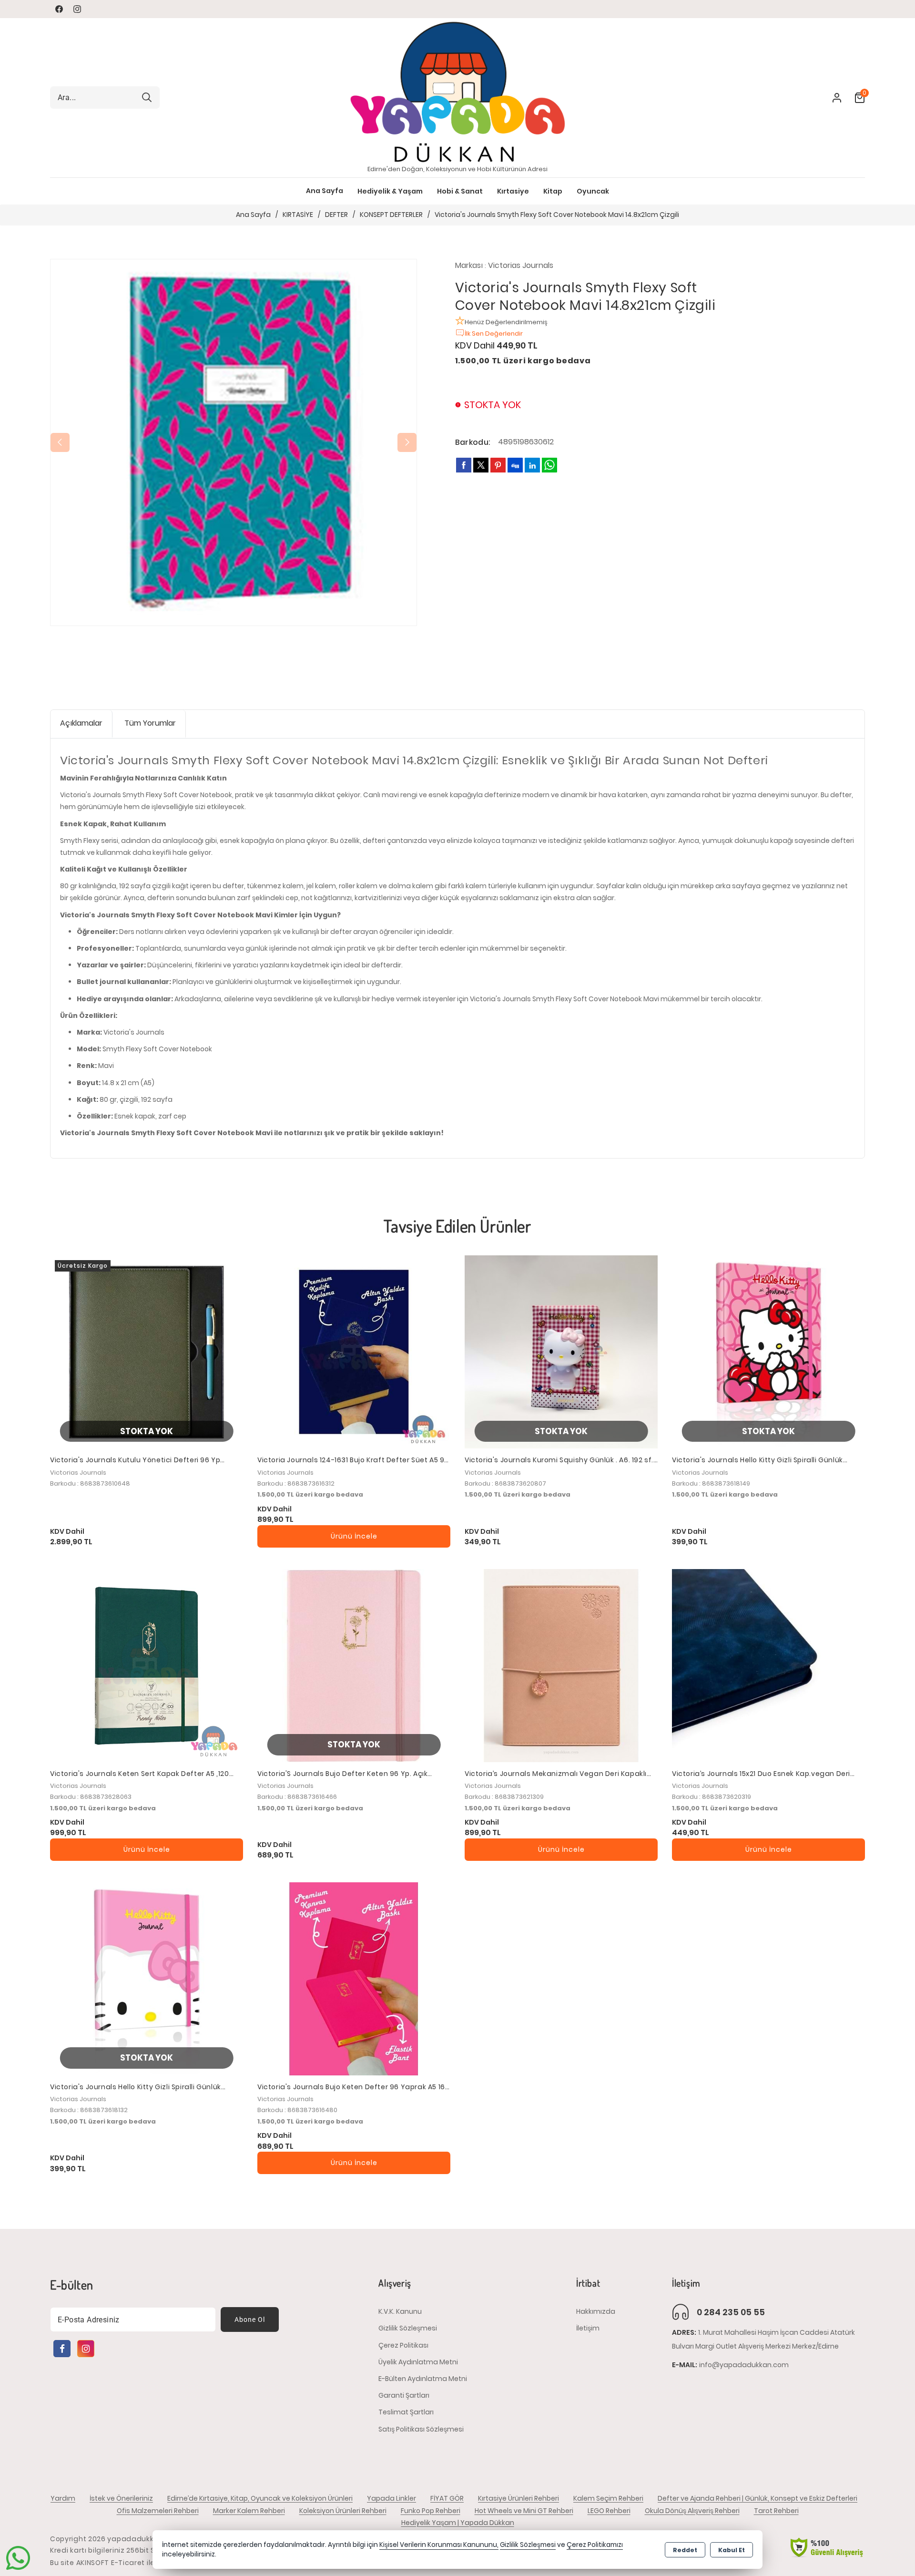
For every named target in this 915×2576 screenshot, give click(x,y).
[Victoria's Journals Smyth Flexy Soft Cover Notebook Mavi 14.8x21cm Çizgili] (234, 442)
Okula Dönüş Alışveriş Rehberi (692, 2511)
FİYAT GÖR (447, 2498)
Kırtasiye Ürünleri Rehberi (518, 2498)
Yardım (63, 2498)
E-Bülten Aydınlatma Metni (423, 2379)
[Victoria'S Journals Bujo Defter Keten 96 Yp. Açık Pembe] (354, 1666)
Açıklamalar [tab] (81, 723)
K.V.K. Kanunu (400, 2311)
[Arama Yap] (147, 97)
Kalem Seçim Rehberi (608, 2498)
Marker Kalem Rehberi (249, 2511)
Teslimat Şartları (406, 2412)
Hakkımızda (596, 2311)
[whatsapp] (549, 465)
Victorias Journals (521, 265)
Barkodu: (473, 442)
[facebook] (464, 465)
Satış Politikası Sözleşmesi (421, 2429)
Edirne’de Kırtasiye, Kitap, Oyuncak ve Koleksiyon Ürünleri (260, 2498)
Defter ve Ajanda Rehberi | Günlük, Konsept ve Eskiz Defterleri (757, 2498)
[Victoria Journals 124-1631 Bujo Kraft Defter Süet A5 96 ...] (354, 1352)
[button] (325, 191)
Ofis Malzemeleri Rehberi (158, 2511)
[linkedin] (532, 465)
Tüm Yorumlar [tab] (150, 723)
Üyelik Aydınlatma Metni (418, 2361)
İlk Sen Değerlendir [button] (494, 334)
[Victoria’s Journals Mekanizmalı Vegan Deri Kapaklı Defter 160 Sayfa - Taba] (561, 1666)
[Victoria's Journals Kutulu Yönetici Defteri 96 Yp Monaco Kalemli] (147, 1352)
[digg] (515, 465)
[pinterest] (498, 465)
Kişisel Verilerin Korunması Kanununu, (439, 2545)
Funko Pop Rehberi (431, 2511)
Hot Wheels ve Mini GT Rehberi (524, 2511)
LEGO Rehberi (609, 2511)
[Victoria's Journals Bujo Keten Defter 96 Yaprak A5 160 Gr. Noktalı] (354, 1979)
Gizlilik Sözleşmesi (408, 2328)
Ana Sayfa (325, 191)
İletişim (588, 2328)
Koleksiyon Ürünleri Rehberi (343, 2511)
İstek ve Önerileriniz (121, 2498)
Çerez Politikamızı (595, 2545)
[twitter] (481, 465)
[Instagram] (86, 2349)
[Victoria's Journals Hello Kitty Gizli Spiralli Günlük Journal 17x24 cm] (768, 1352)
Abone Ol (250, 2319)
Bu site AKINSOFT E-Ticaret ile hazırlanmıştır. (129, 2563)
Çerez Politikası (403, 2345)
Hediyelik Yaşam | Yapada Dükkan (458, 2523)
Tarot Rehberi (776, 2511)
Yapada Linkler (391, 2498)
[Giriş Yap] (831, 98)
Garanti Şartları (404, 2395)
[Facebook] (62, 2349)
